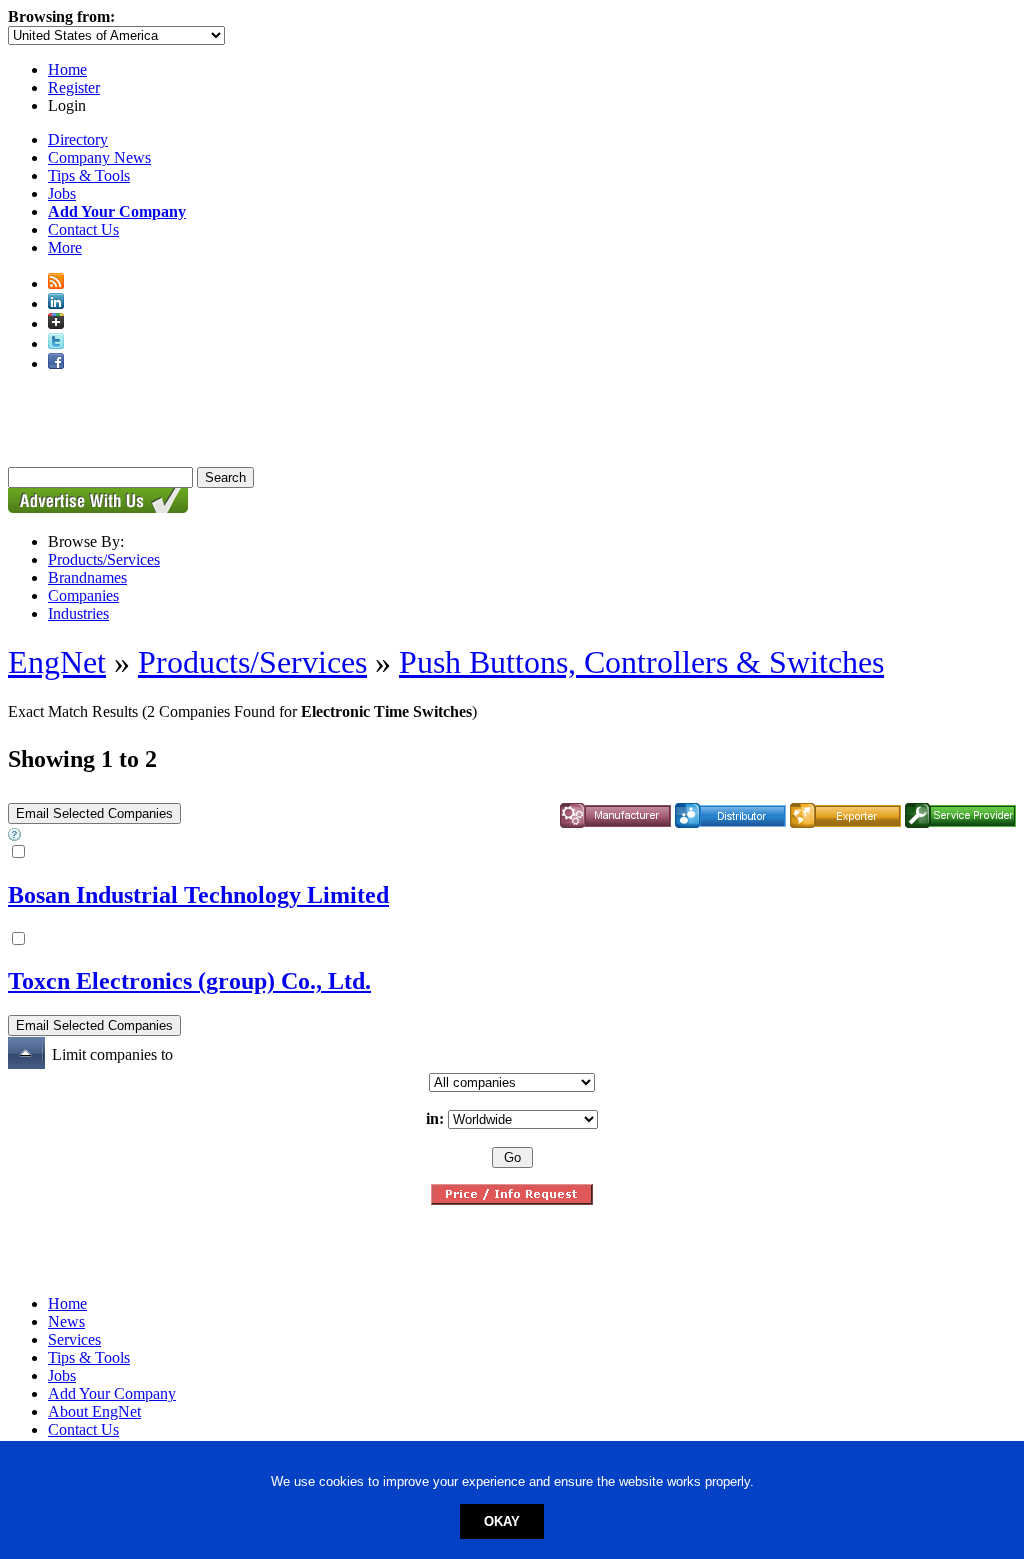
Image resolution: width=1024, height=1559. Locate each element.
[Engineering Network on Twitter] (56, 343)
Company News (99, 157)
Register (74, 87)
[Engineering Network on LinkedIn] (56, 303)
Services (74, 1339)
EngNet (57, 662)
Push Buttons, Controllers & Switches (641, 662)
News (66, 1321)
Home (67, 69)
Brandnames (87, 577)
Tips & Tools (89, 175)
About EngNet (94, 1411)
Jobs (62, 193)
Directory (78, 139)
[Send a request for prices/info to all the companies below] (512, 1199)
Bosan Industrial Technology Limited (198, 895)
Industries (78, 613)
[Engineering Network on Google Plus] (56, 323)
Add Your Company (112, 1393)
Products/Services (104, 559)
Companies (83, 595)
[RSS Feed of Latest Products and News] (56, 283)
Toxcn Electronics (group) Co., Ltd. (189, 981)
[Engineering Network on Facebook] (56, 363)
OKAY (502, 1521)
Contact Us (83, 229)
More (65, 247)
